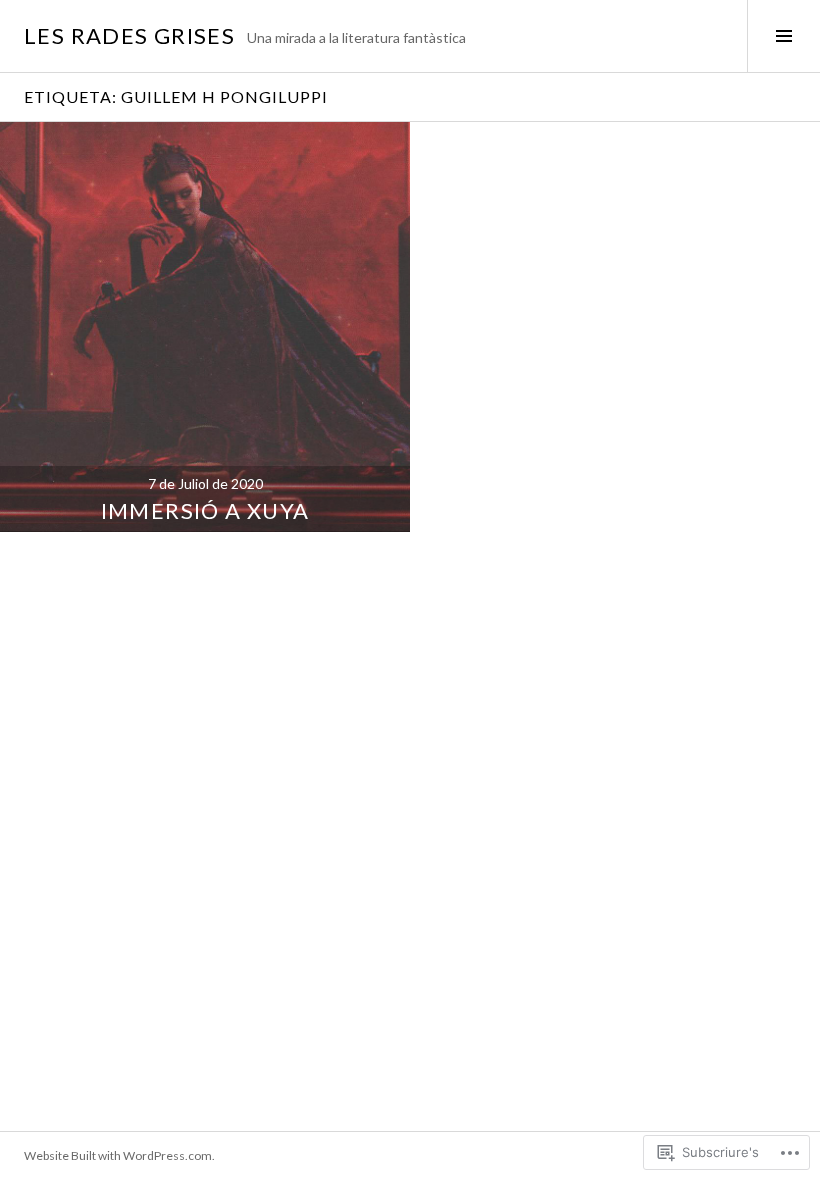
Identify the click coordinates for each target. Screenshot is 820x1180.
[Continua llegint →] (205, 327)
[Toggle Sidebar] (783, 36)
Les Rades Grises (129, 35)
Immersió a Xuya (205, 510)
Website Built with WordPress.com (118, 1155)
